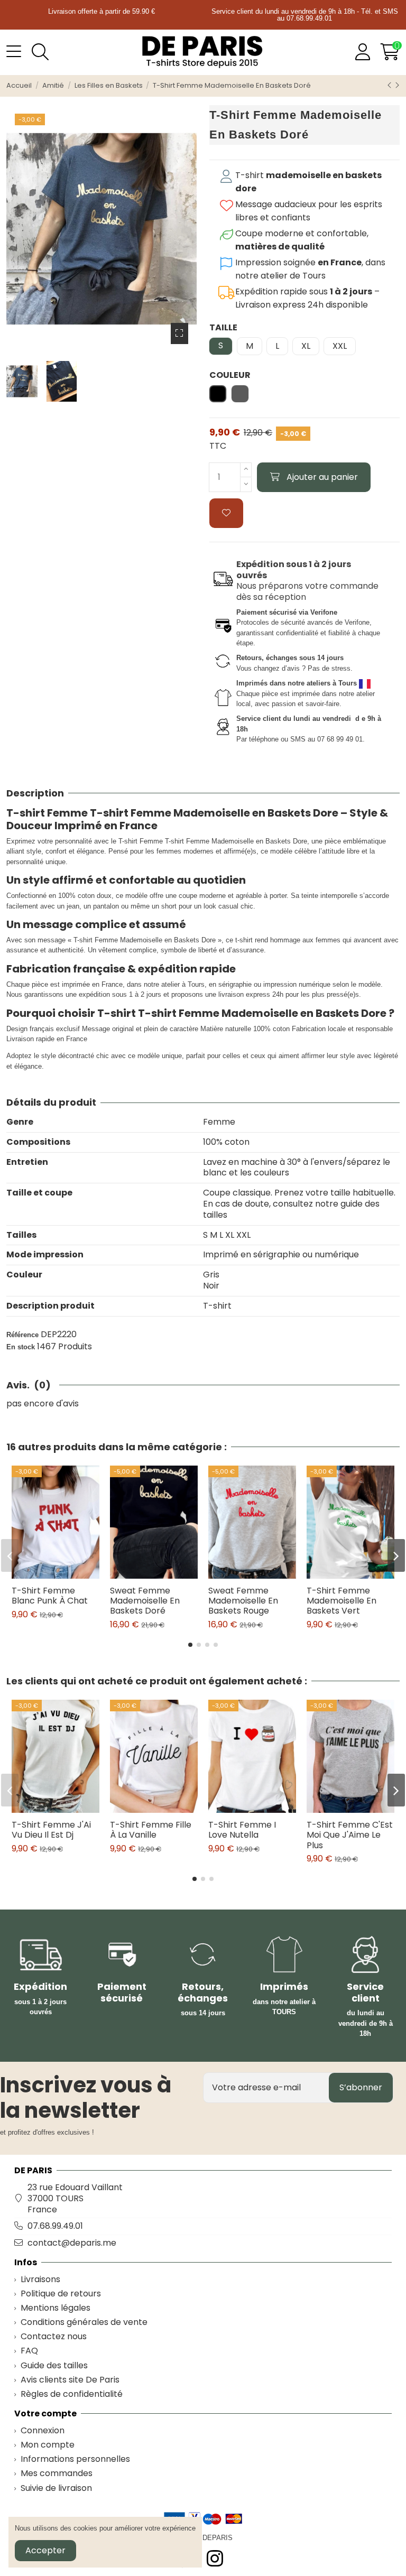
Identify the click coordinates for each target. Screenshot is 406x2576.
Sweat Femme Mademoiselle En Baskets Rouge (243, 1601)
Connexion (43, 2431)
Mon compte (48, 2445)
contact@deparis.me (72, 2243)
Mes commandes (57, 2474)
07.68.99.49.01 (55, 2226)
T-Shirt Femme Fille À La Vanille (151, 1830)
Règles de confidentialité (72, 2394)
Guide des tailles (54, 2366)
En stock (21, 1347)
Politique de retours (61, 2294)
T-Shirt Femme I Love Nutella (242, 1830)
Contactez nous (54, 2337)
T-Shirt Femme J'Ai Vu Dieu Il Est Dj (51, 1830)
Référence (22, 1335)
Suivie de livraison (56, 2489)
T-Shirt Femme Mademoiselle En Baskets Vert (342, 1601)
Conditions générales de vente (84, 2323)
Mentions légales (56, 2308)
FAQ (29, 2351)
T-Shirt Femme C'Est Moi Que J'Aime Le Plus (350, 1835)
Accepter (45, 2550)
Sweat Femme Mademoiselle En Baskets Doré (145, 1601)
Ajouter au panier (322, 477)
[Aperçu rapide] (64, 1574)
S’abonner (361, 2087)
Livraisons (40, 2280)
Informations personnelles (75, 2459)
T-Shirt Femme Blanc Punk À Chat (50, 1596)
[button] (190, 1645)
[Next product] (397, 85)
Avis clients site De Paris (70, 2380)
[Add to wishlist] (226, 513)
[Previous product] (391, 85)
